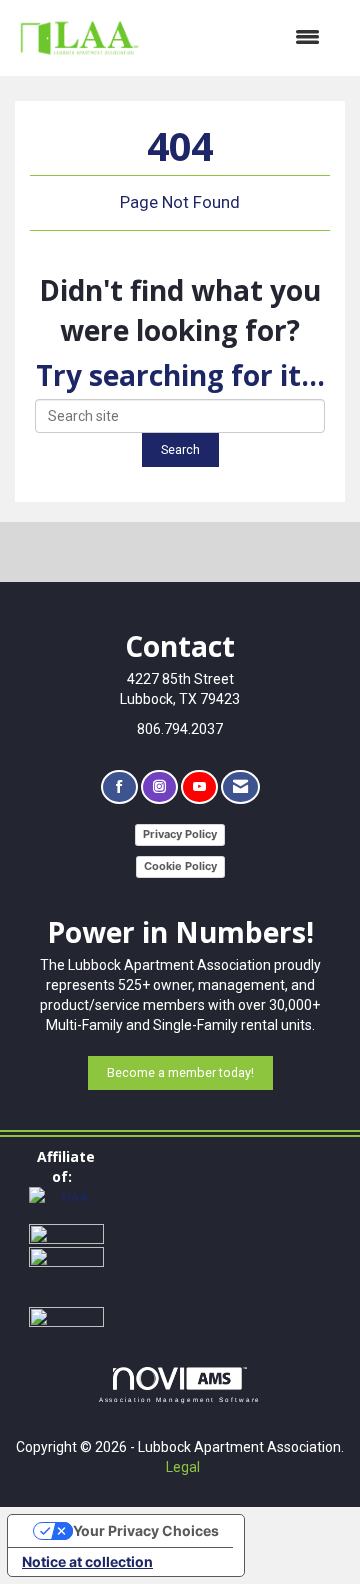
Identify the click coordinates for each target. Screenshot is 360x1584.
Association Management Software (180, 1399)
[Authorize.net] (66, 1315)
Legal (183, 1467)
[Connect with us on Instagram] (159, 787)
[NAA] (66, 1203)
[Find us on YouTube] (199, 787)
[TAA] (66, 1233)
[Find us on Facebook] (119, 787)
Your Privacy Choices (146, 1530)
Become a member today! (180, 1072)
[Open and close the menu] (241, 38)
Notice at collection (87, 1561)
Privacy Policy (180, 834)
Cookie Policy (180, 866)
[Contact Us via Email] (240, 787)
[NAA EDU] (66, 1274)
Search (180, 449)
